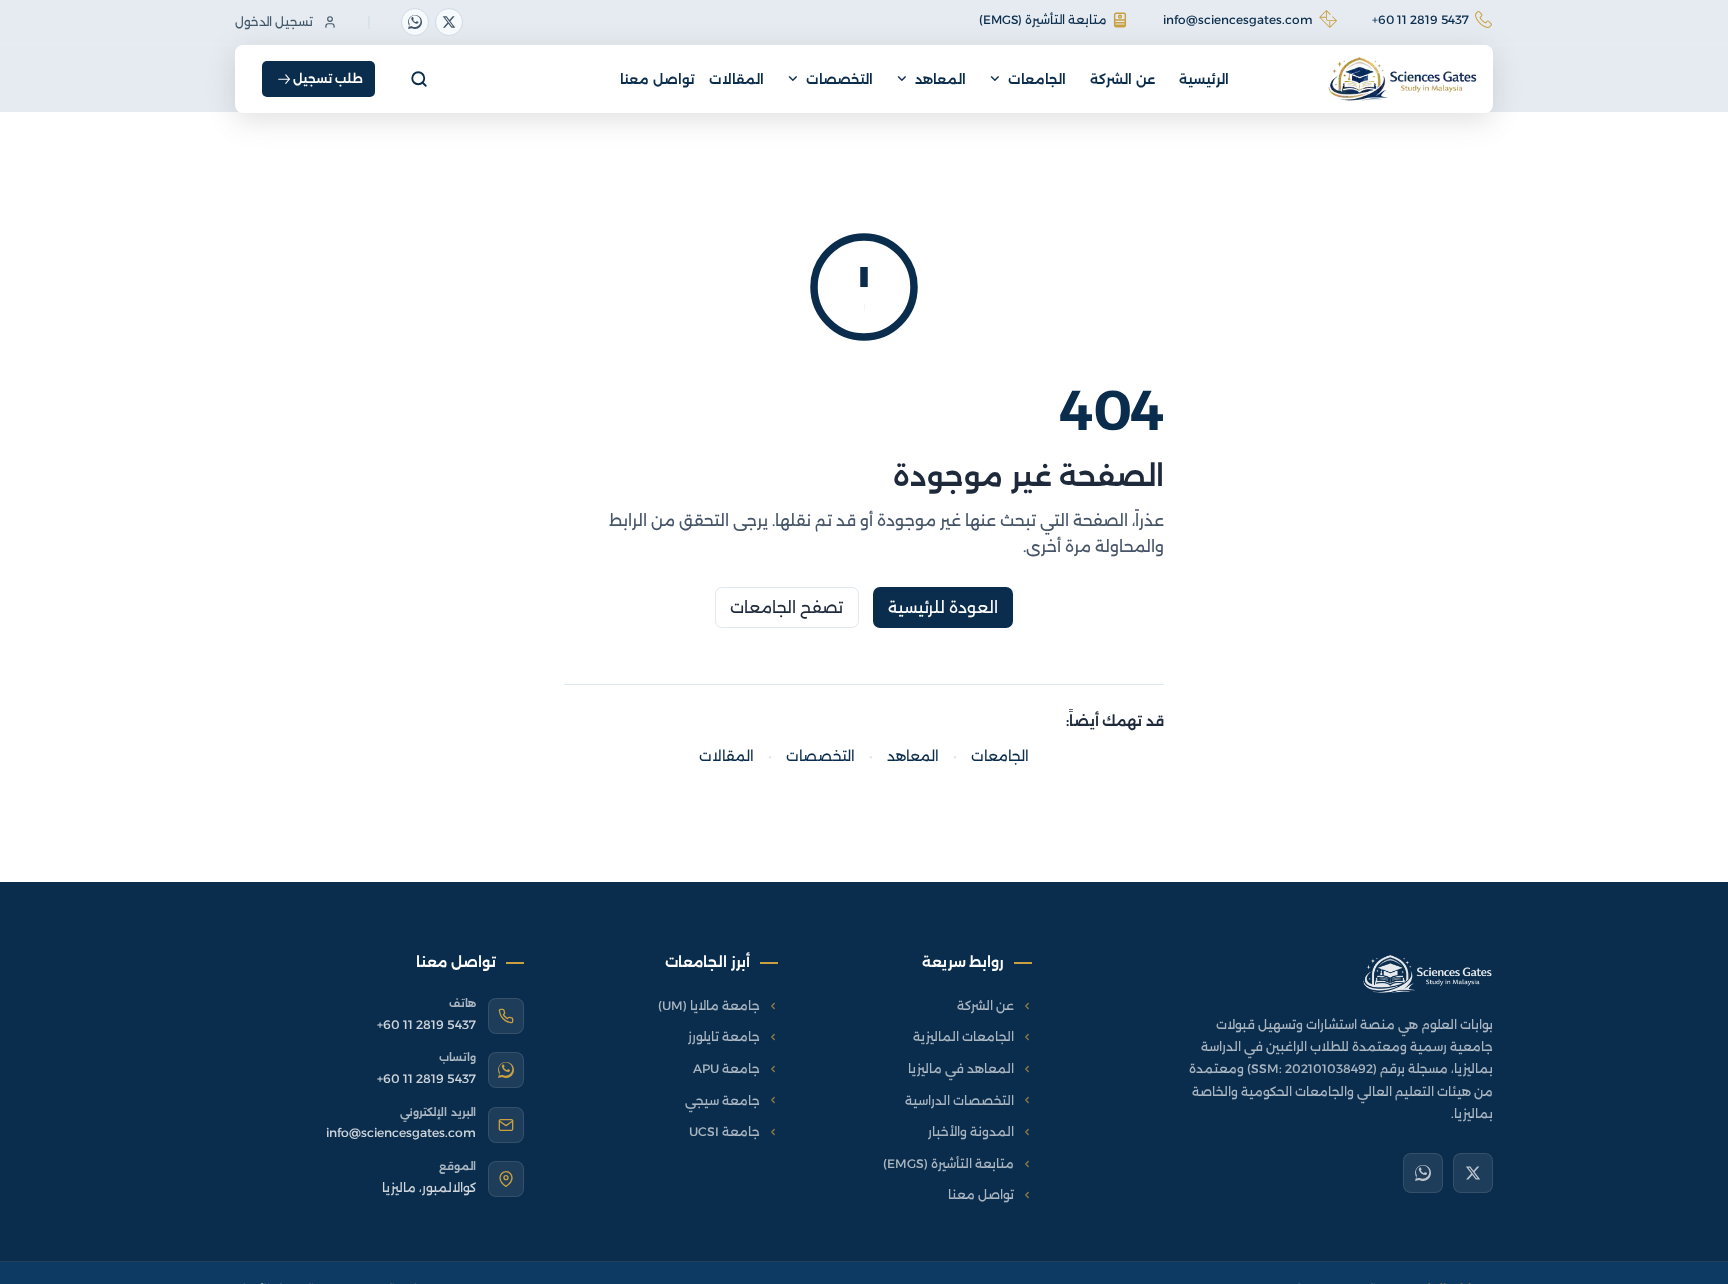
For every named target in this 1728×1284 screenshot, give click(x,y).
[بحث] (419, 79)
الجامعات (1037, 79)
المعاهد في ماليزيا (961, 1068)
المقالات (736, 79)
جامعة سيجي (722, 1100)
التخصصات (839, 79)
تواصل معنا (657, 79)
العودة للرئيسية (943, 607)
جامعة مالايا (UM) (709, 1005)
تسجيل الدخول (274, 21)
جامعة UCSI (724, 1131)
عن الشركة (1122, 79)
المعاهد (940, 79)
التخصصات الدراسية (959, 1100)
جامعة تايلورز (724, 1036)
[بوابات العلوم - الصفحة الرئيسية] (1427, 974)
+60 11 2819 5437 (1420, 19)
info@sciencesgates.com (1238, 19)
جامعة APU (726, 1068)
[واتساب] (415, 22)
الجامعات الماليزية (963, 1036)
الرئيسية (1204, 79)
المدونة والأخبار (971, 1131)
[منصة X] (449, 22)
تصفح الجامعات (787, 607)
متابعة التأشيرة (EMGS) (1042, 19)
